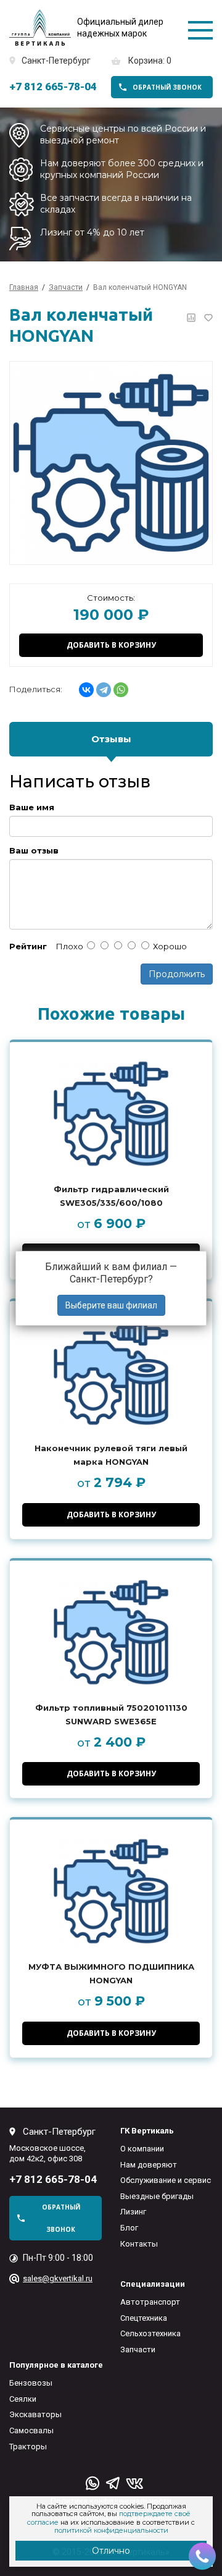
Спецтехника (144, 2318)
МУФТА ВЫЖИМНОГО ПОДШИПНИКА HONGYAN (111, 1973)
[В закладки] (208, 318)
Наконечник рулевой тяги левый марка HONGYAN (111, 1455)
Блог (129, 2228)
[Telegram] (104, 690)
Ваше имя (32, 807)
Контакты (139, 2244)
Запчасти (138, 2349)
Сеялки (23, 2399)
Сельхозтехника (150, 2333)
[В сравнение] (191, 318)
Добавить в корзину (111, 645)
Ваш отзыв (34, 851)
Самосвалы (31, 2430)
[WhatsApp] (121, 690)
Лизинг (133, 2212)
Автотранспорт (150, 2302)
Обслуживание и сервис (166, 2180)
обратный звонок (167, 87)
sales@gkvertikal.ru (58, 2278)
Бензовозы (31, 2383)
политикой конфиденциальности (111, 2530)
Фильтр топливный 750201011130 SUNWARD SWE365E (111, 1714)
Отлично (111, 2551)
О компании (142, 2149)
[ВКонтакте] (86, 690)
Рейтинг (28, 947)
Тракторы (28, 2447)
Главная (24, 287)
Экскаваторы (35, 2414)
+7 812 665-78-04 (53, 87)
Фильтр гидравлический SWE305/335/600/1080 (111, 1196)
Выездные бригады (157, 2196)
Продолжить (177, 974)
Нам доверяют (149, 2165)
